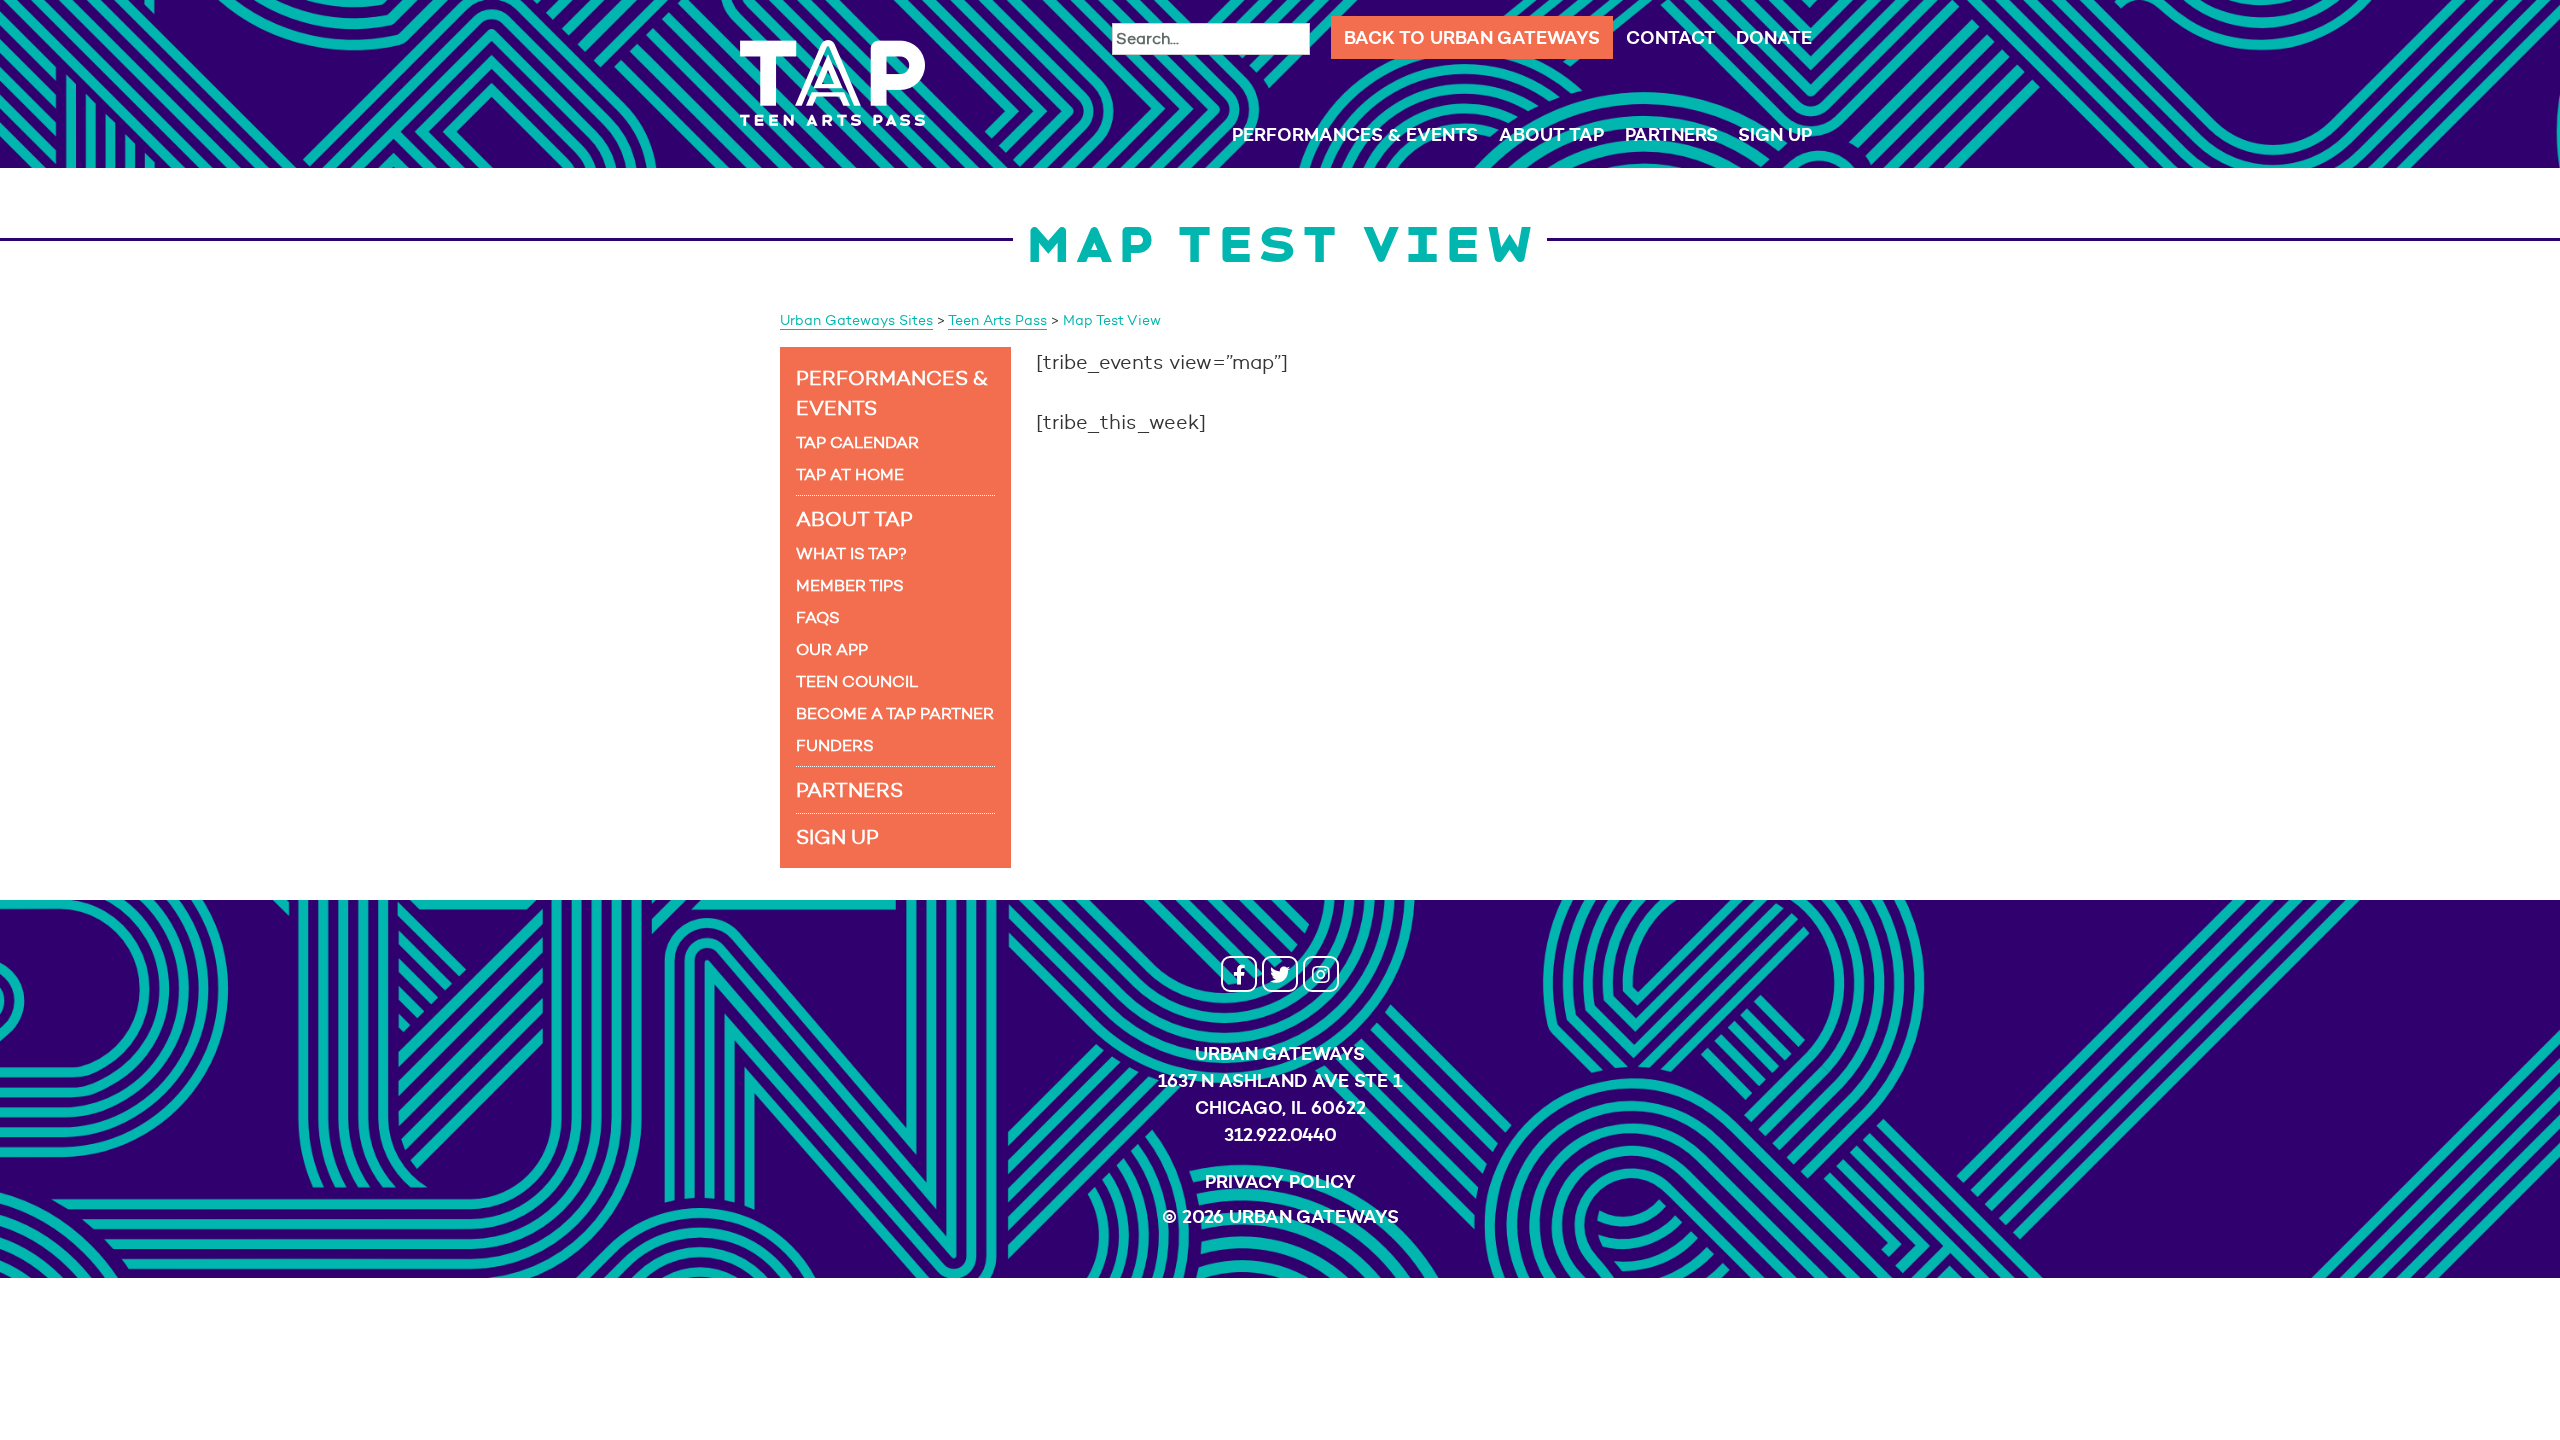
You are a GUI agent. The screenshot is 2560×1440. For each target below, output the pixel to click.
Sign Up (1775, 134)
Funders (835, 745)
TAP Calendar (857, 442)
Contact (1671, 37)
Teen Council (857, 681)
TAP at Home (850, 474)
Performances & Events (1355, 134)
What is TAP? (851, 553)
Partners (1671, 134)
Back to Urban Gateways (1472, 37)
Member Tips (850, 585)
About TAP (1551, 134)
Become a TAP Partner (895, 713)
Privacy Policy (1280, 1181)
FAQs (818, 617)
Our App (832, 649)
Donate (1774, 37)
